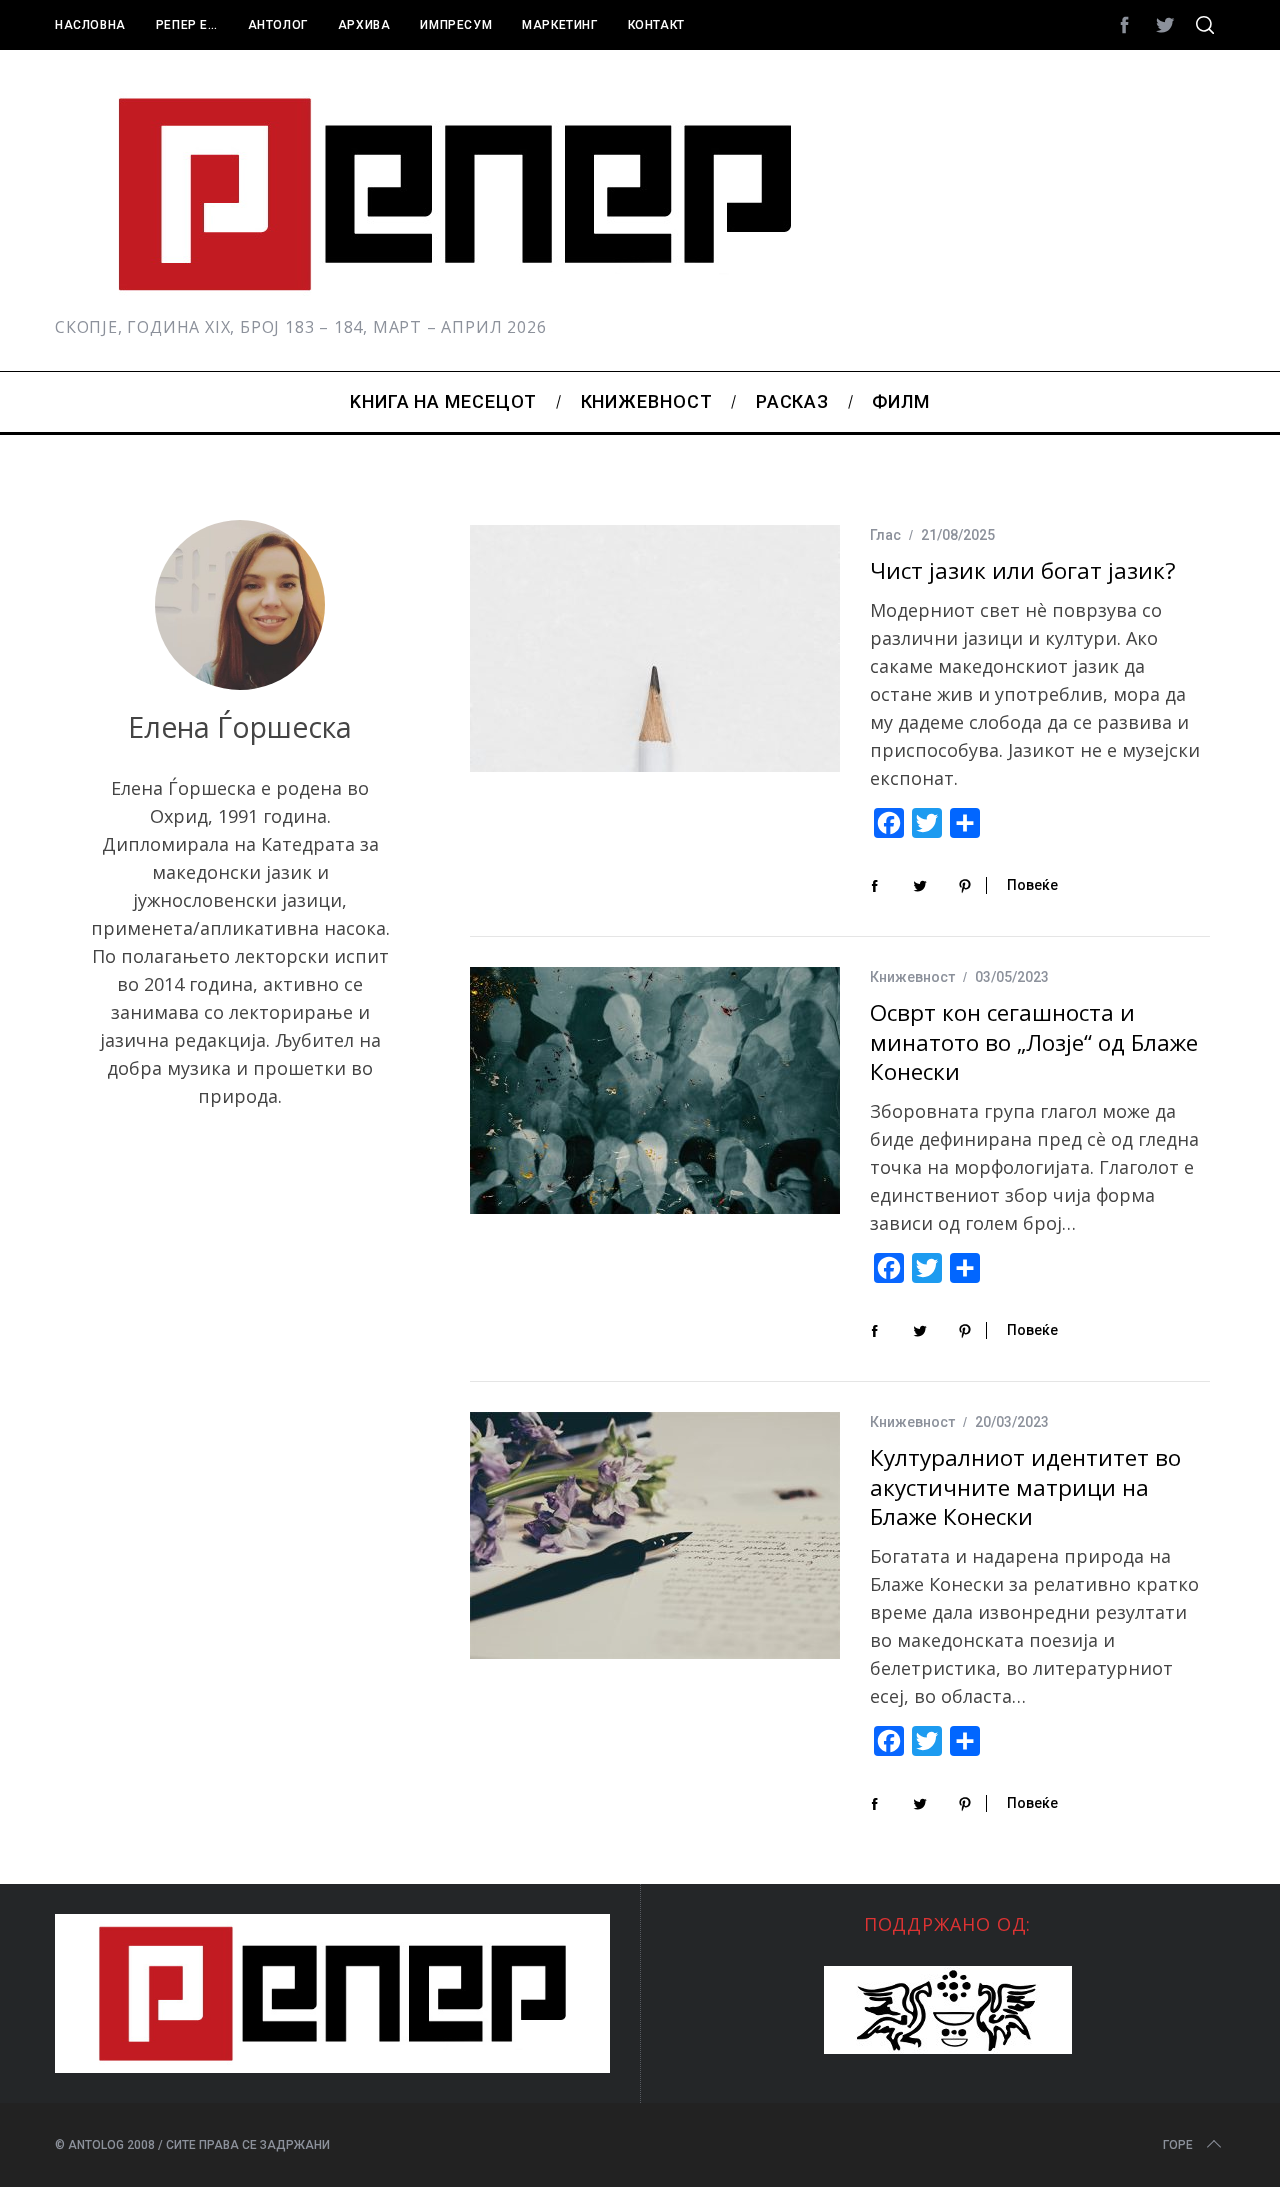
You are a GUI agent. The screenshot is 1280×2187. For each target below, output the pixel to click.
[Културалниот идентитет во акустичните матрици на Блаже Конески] (655, 1535)
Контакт (656, 25)
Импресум (456, 25)
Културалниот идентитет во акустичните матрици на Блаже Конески (1025, 1487)
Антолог (278, 25)
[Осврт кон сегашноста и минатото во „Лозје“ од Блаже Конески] (655, 1090)
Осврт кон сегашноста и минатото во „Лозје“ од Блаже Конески (1034, 1042)
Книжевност (912, 977)
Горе (1178, 2145)
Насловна (90, 25)
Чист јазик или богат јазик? (1023, 570)
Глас (885, 535)
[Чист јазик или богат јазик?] (655, 648)
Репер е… (187, 25)
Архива (364, 25)
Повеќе (1032, 885)
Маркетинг (559, 25)
